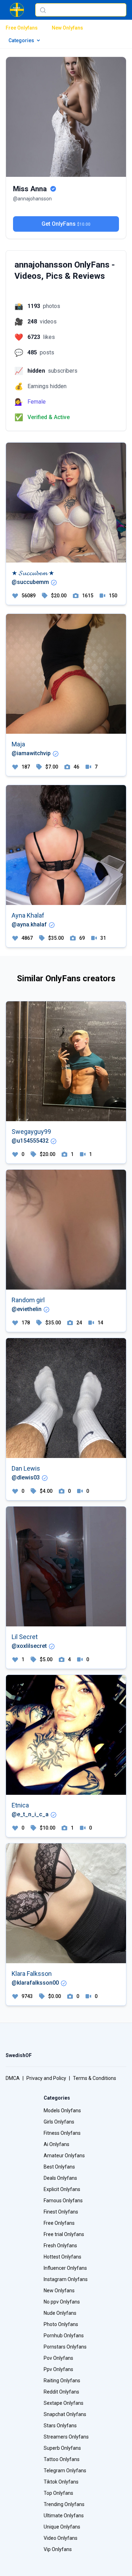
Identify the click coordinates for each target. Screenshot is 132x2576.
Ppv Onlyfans (58, 2369)
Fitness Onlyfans (62, 2133)
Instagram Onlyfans (66, 2279)
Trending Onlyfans (64, 2504)
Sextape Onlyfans (64, 2403)
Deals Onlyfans (60, 2178)
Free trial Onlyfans (64, 2234)
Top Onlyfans (58, 2493)
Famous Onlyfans (63, 2201)
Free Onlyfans (22, 28)
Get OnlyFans (66, 224)
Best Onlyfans (59, 2167)
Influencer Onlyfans (65, 2268)
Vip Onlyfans (58, 2549)
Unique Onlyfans (62, 2527)
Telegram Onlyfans (65, 2471)
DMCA (13, 2078)
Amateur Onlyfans (64, 2156)
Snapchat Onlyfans (65, 2414)
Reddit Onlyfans (61, 2392)
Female (37, 402)
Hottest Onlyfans (62, 2257)
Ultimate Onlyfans (64, 2516)
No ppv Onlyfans (62, 2302)
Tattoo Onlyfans (62, 2459)
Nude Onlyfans (60, 2313)
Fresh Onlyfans (60, 2246)
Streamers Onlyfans (66, 2437)
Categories (21, 40)
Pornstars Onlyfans (65, 2347)
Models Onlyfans (62, 2111)
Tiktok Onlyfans (61, 2482)
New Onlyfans (67, 28)
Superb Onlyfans (62, 2448)
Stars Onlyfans (60, 2426)
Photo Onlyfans (61, 2324)
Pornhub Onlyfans (64, 2336)
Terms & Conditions (95, 2078)
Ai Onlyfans (56, 2144)
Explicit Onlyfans (62, 2189)
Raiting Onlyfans (62, 2381)
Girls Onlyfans (59, 2122)
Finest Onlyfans (61, 2212)
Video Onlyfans (61, 2538)
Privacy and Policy (46, 2078)
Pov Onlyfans (58, 2358)
